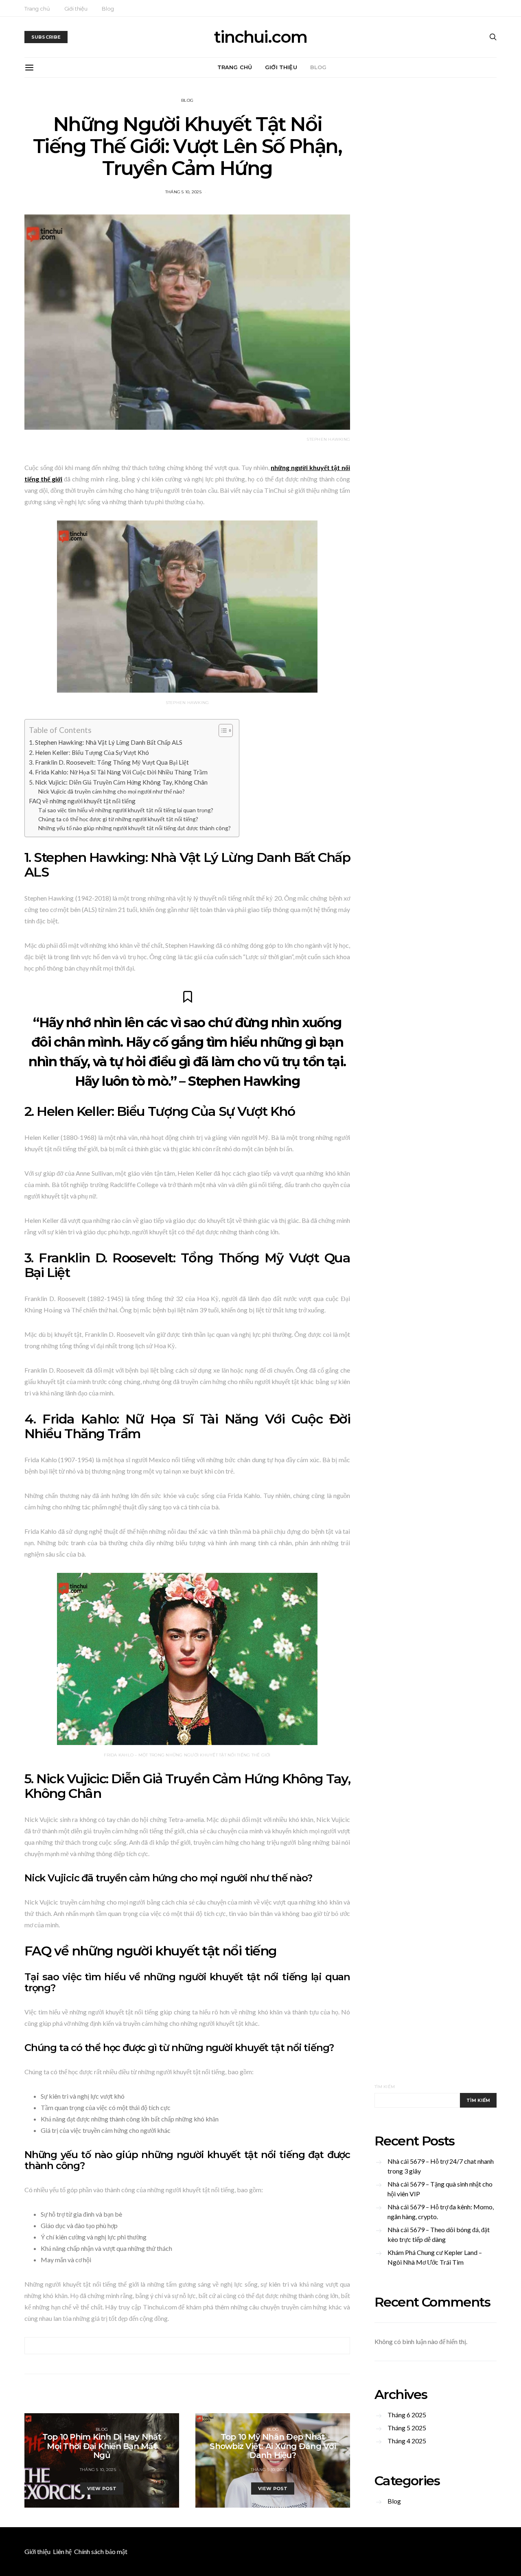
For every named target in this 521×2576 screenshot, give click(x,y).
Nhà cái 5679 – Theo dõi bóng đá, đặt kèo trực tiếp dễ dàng (439, 2234)
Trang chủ (37, 9)
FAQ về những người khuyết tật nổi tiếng (82, 801)
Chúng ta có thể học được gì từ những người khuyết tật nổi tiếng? (118, 819)
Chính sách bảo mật (101, 2551)
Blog (108, 9)
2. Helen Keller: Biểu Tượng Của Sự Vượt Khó (89, 752)
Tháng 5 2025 (407, 2428)
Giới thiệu (76, 9)
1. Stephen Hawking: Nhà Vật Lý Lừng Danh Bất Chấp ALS (106, 742)
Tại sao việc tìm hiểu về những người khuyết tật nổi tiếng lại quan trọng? (126, 810)
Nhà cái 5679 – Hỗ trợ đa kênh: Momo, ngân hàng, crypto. (441, 2212)
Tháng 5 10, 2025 (183, 192)
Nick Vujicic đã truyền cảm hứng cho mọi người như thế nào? (112, 791)
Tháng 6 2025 (407, 2415)
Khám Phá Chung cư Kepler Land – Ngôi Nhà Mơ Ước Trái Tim (435, 2257)
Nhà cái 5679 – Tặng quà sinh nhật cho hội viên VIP (440, 2189)
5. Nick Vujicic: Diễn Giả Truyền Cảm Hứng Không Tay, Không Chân (118, 782)
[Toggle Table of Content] (222, 730)
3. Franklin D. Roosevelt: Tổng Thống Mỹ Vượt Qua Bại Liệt (109, 762)
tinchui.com (260, 37)
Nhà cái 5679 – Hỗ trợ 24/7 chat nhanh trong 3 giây (441, 2166)
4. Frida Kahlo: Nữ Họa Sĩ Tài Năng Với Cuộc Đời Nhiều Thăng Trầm (118, 772)
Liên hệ (62, 2551)
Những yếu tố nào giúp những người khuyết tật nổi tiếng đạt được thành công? (135, 828)
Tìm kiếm (385, 2087)
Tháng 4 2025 (407, 2441)
